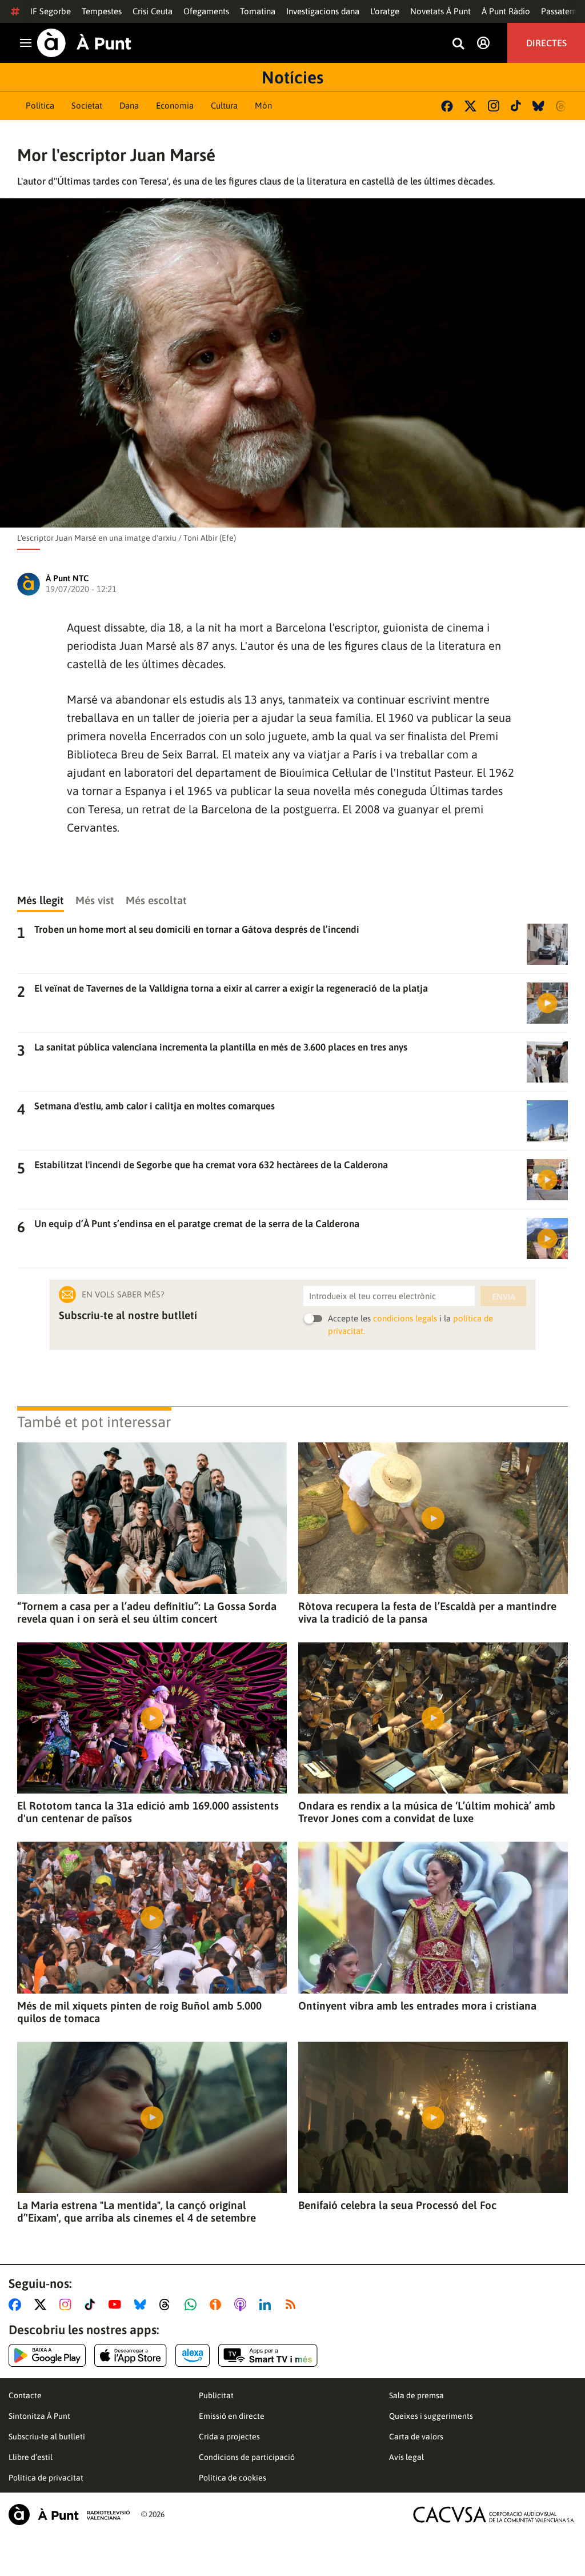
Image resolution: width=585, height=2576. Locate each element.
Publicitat (216, 2395)
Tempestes (102, 11)
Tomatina (258, 11)
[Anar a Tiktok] (92, 2305)
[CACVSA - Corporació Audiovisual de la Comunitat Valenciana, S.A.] (494, 2515)
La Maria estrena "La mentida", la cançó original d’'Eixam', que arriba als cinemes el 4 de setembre (137, 2211)
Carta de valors (416, 2437)
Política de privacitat (46, 2478)
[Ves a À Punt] (84, 43)
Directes (546, 43)
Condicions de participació (247, 2457)
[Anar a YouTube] (117, 2305)
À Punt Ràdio (506, 11)
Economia (175, 105)
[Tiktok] (516, 106)
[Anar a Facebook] (17, 2305)
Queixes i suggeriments (431, 2416)
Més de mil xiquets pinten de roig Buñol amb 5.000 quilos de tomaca (139, 2012)
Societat (87, 105)
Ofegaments (206, 11)
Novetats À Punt (440, 11)
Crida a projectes (229, 2437)
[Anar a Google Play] (47, 2355)
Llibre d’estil (31, 2457)
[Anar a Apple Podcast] (243, 2305)
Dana (129, 105)
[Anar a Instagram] (68, 2305)
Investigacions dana (323, 11)
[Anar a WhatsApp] (193, 2305)
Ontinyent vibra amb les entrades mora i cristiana (417, 2006)
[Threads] (562, 106)
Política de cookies (233, 2478)
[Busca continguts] (458, 44)
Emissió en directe (232, 2416)
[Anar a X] (43, 2305)
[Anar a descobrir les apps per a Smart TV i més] (268, 2355)
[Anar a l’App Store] (131, 2355)
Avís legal (406, 2457)
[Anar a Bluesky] (143, 2305)
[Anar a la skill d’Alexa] (193, 2355)
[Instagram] (494, 106)
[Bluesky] (538, 106)
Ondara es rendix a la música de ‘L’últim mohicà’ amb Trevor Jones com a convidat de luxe (427, 1812)
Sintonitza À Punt (39, 2416)
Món (263, 105)
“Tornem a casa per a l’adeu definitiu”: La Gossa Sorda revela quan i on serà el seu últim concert (147, 1612)
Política (40, 105)
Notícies (292, 77)
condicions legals (405, 1318)
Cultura (224, 105)
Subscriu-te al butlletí (47, 2437)
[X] (470, 106)
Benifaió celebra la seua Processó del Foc (397, 2205)
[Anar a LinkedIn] (267, 2305)
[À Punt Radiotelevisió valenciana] (69, 2515)
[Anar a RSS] (293, 2305)
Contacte (25, 2395)
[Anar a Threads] (168, 2305)
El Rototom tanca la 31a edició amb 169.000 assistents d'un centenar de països (148, 1812)
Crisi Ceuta (153, 11)
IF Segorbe (51, 11)
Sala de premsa (416, 2395)
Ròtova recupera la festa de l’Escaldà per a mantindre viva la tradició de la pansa (427, 1612)
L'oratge (385, 11)
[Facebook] (447, 106)
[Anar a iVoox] (218, 2305)
